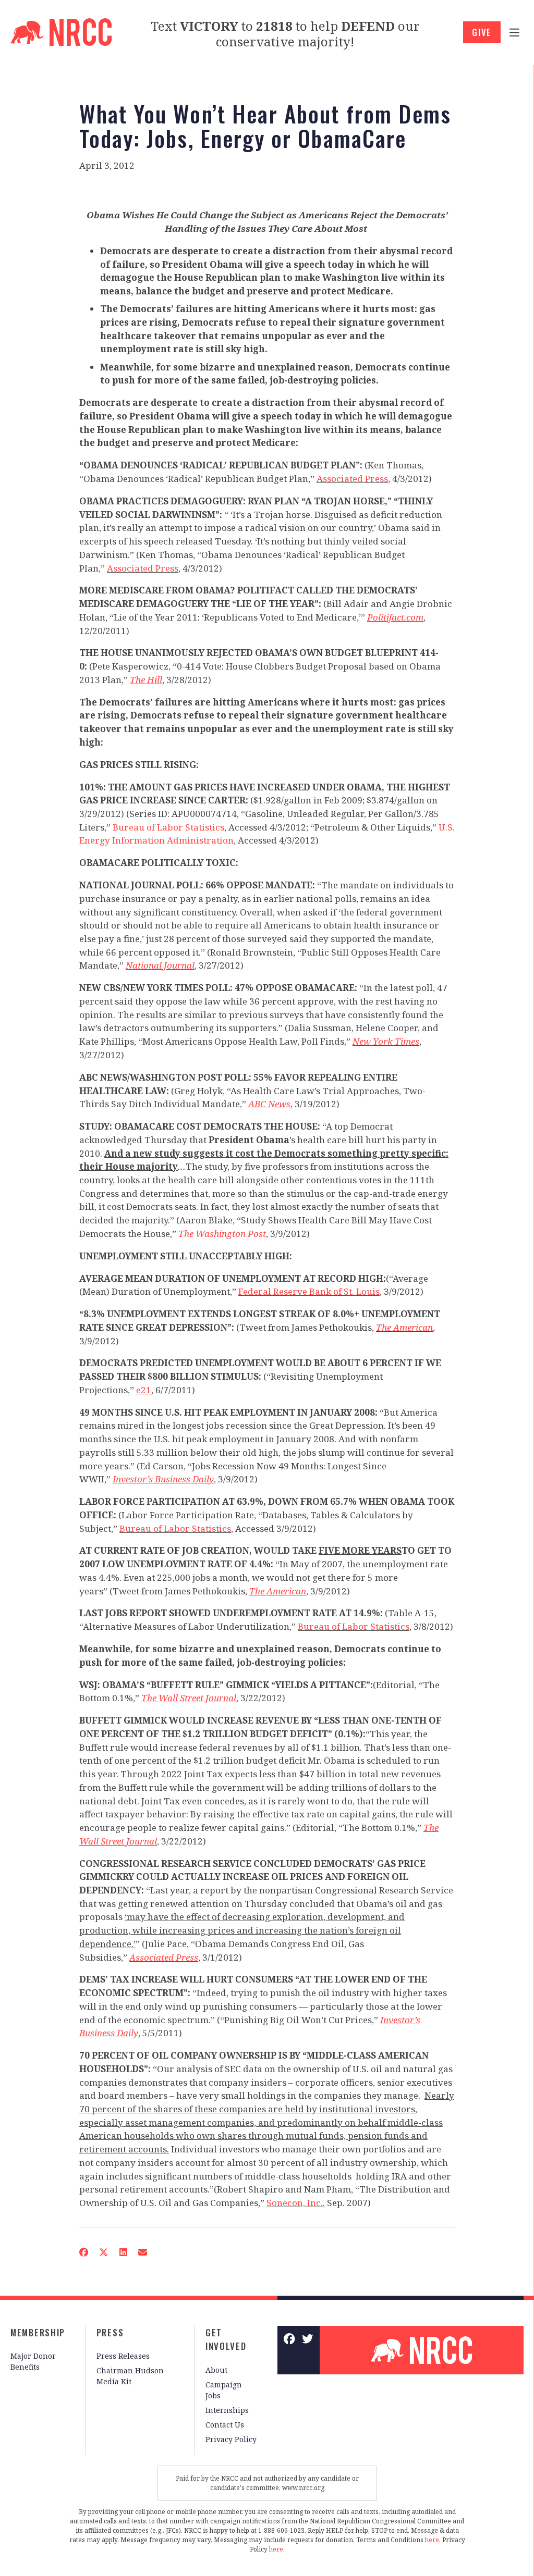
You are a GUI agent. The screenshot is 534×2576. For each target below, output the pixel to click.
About (216, 2370)
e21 (144, 1390)
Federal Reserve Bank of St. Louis (309, 1291)
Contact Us (225, 2425)
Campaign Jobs (224, 2390)
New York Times (386, 1041)
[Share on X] (104, 2252)
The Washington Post (222, 1234)
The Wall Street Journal (189, 1698)
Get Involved (226, 2339)
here (432, 2540)
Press (110, 2332)
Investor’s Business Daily (163, 1479)
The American (404, 1327)
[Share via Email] (142, 2252)
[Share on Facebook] (83, 2252)
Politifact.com (395, 617)
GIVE (482, 32)
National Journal (160, 965)
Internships (227, 2410)
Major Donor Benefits (33, 2361)
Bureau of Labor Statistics (168, 827)
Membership (38, 2332)
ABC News (269, 1104)
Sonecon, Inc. (295, 2203)
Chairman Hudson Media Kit (130, 2376)
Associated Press (352, 479)
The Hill (146, 680)
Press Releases (123, 2356)
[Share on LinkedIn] (123, 2252)
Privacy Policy (231, 2439)
